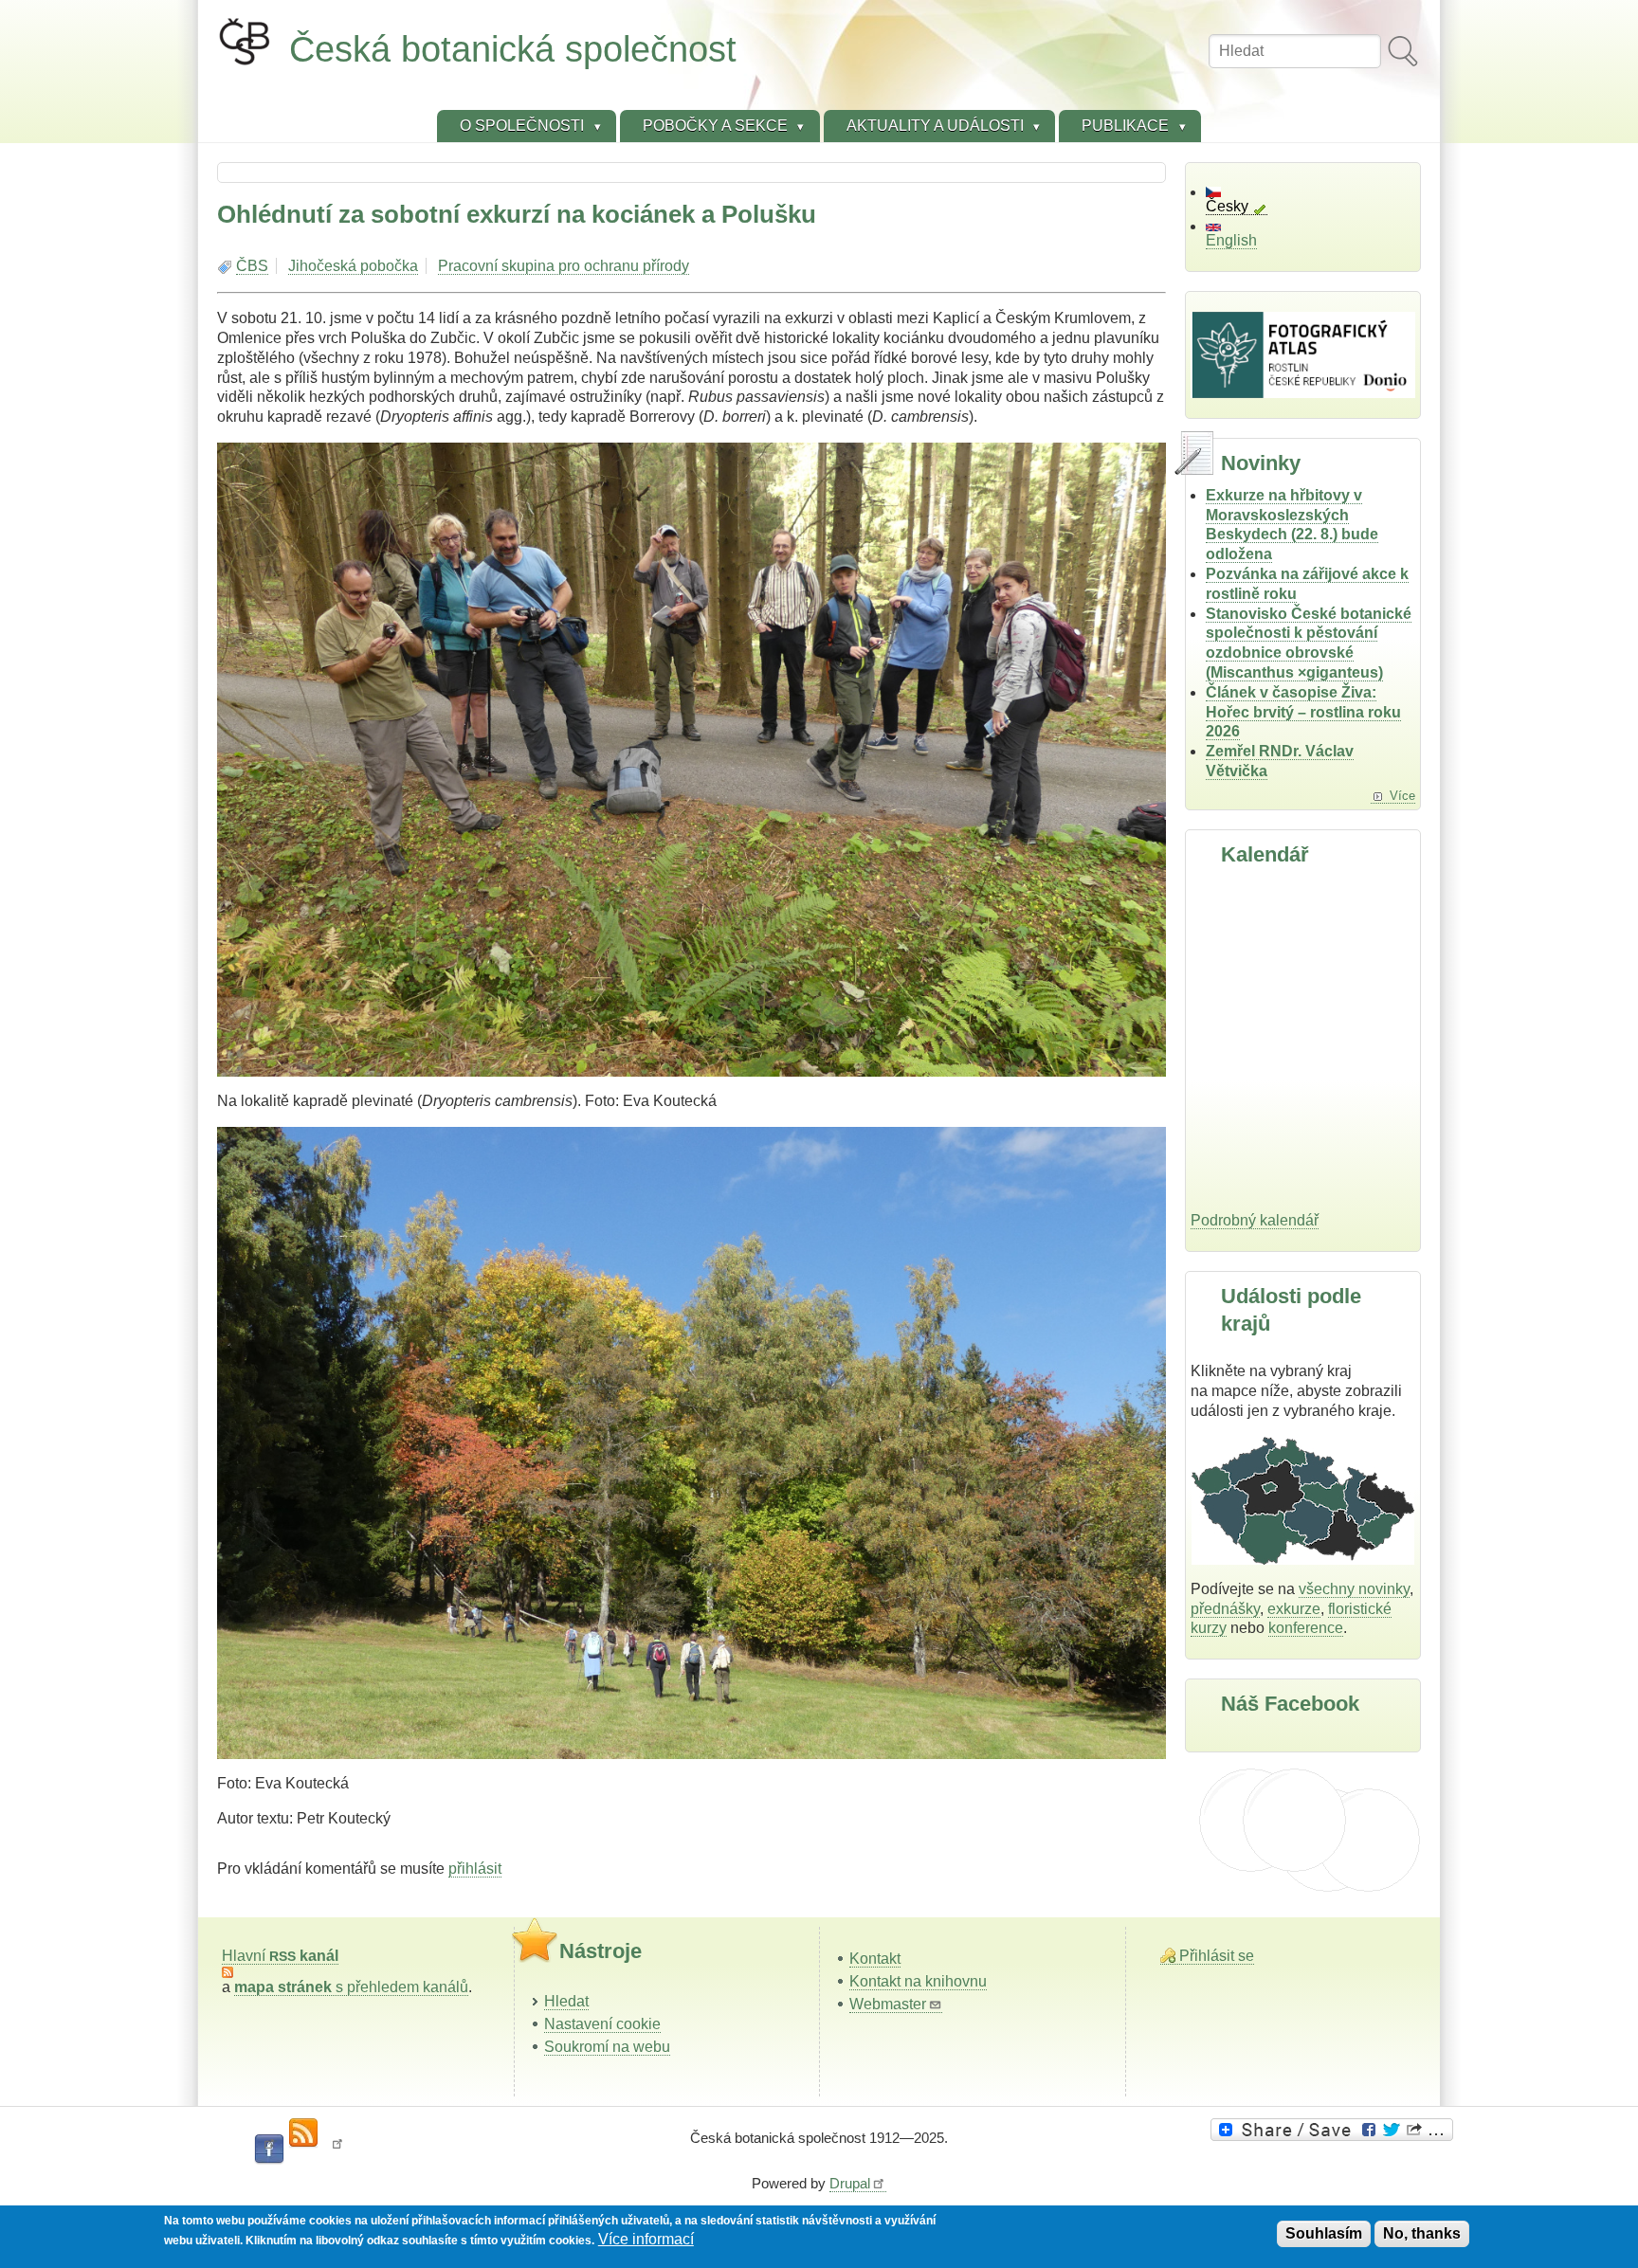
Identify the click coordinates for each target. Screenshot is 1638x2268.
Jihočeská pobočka (353, 266)
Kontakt (875, 1959)
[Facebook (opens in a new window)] (269, 2150)
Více (1402, 796)
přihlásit (475, 1869)
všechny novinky (1354, 1589)
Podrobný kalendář (1255, 1220)
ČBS (252, 266)
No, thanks (1422, 2233)
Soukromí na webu (607, 2047)
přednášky (1225, 1609)
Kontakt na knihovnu (918, 1981)
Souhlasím (1324, 2233)
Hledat (566, 2001)
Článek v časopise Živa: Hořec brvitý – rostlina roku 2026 (1303, 712)
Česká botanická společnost (513, 49)
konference (1306, 1628)
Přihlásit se (1217, 1956)
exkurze (1294, 1609)
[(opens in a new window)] (1335, 2130)
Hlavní (280, 1956)
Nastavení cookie (602, 2024)
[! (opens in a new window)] (337, 2150)
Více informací (646, 2239)
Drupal (850, 2183)
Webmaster (888, 2004)
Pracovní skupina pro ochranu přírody (564, 266)
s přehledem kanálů (351, 1987)
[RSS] (303, 2133)
